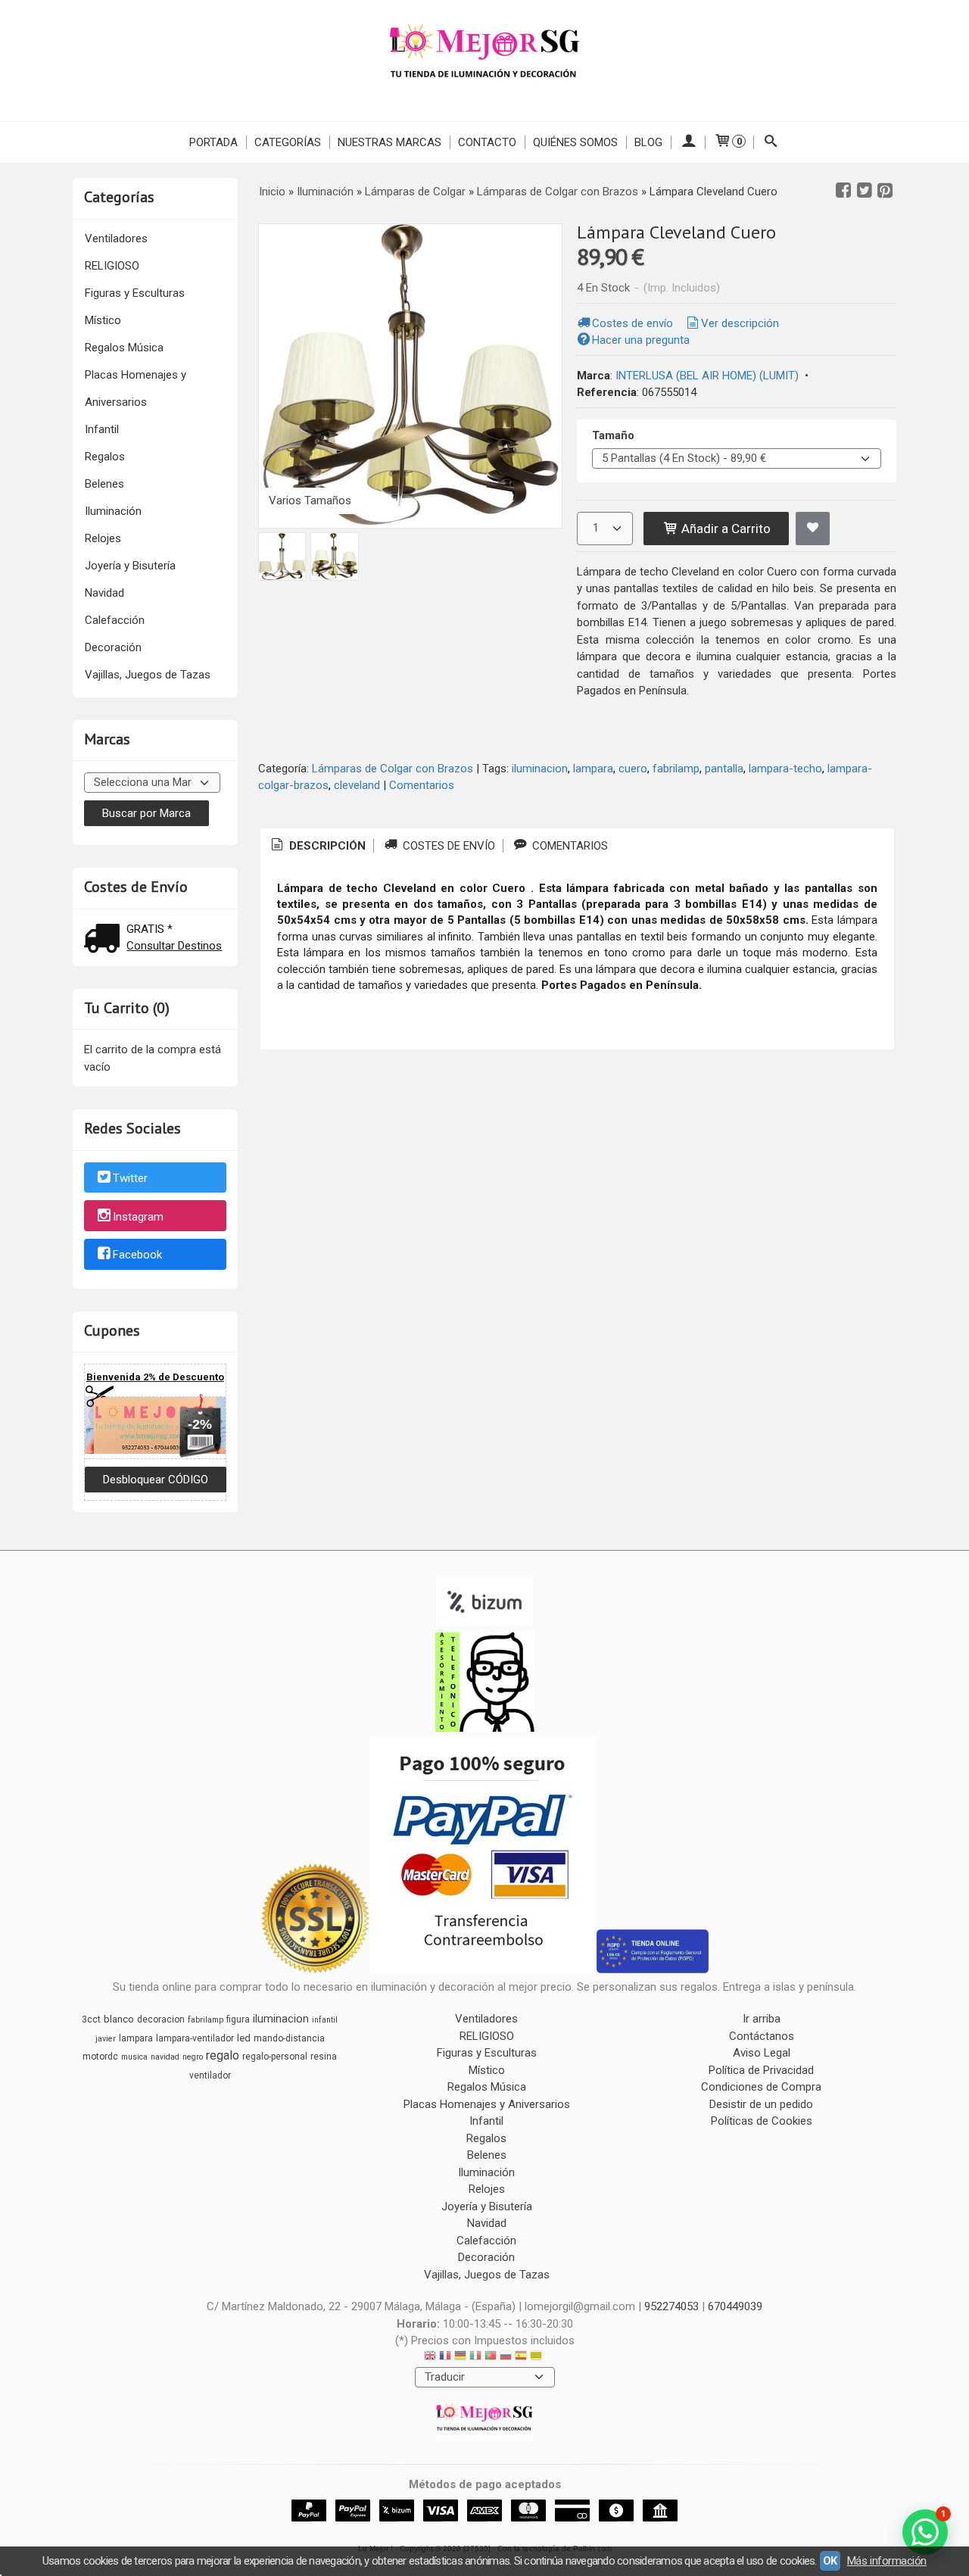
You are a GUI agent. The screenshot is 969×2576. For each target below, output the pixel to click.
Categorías (288, 142)
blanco (119, 2019)
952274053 (671, 2306)
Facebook (137, 1255)
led (244, 2038)
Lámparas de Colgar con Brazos (393, 769)
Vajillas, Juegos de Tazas (148, 675)
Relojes (103, 538)
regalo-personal (275, 2057)
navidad (165, 2057)
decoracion (161, 2019)
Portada (213, 142)
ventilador (210, 2075)
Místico (103, 320)
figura (238, 2019)
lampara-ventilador (195, 2038)
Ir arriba (762, 2019)
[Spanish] (521, 2358)
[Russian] (506, 2358)
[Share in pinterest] (885, 191)
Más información (887, 2561)
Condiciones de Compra (761, 2087)
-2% (200, 1424)
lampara (593, 769)
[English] (430, 2358)
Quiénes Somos (575, 142)
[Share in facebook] (843, 191)
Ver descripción (740, 323)
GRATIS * (150, 929)
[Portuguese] (491, 2358)
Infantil (102, 429)
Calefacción (115, 620)
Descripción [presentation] (326, 846)
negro (193, 2057)
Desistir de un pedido (761, 2104)
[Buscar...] (771, 142)
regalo (223, 2055)
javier (106, 2039)
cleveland (357, 785)
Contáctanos (762, 2036)
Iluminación (113, 511)
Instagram (138, 1217)
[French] (445, 2358)
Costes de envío (632, 323)
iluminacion (540, 769)
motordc (100, 2057)
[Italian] (475, 2358)
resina (324, 2057)
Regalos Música (124, 348)
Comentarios (422, 785)
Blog (648, 142)
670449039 (735, 2306)
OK (830, 2561)
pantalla (724, 769)
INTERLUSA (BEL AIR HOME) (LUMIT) (707, 376)
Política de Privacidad (761, 2070)
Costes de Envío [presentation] (447, 846)
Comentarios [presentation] (569, 846)
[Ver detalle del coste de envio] (105, 940)
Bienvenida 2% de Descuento (155, 1377)
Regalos (105, 457)
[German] (460, 2358)
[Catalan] (537, 2358)
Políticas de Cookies (762, 2121)
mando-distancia (289, 2038)
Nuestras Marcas (389, 142)
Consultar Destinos (174, 946)
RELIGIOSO (112, 266)
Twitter (130, 1178)
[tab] (317, 846)
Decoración (113, 647)
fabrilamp (676, 769)
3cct (91, 2019)
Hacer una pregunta (641, 340)
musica (134, 2057)
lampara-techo (785, 769)
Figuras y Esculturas (135, 293)
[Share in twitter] (865, 191)
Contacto (487, 142)
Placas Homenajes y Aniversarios (136, 388)
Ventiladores (116, 239)
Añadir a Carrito (724, 529)
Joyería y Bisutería (130, 566)
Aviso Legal (762, 2053)
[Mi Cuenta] (688, 142)
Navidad (104, 593)
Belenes (104, 484)
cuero (633, 769)
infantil (325, 2020)
